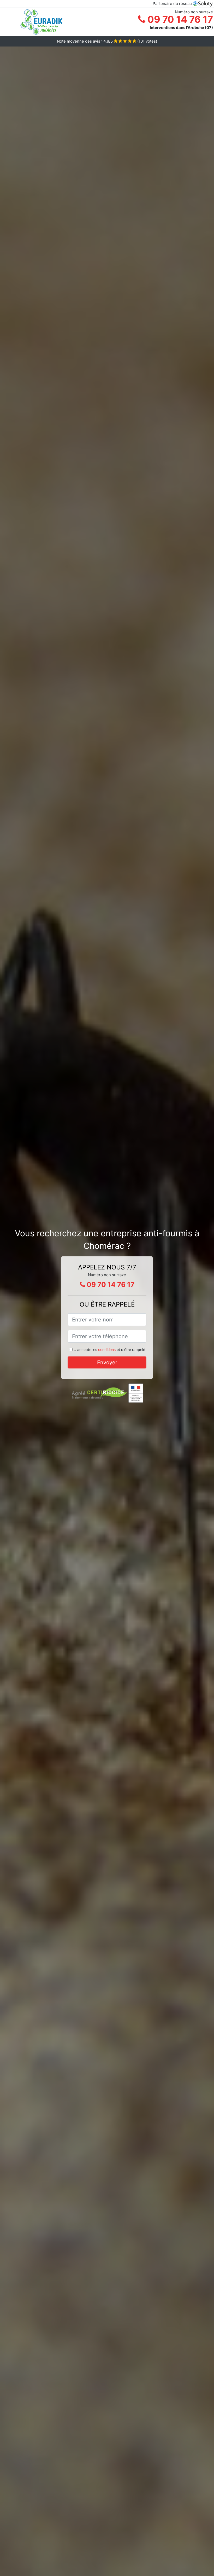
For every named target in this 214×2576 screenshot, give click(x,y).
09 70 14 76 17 (179, 19)
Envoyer (107, 1362)
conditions (107, 1350)
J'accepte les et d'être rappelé (110, 1350)
